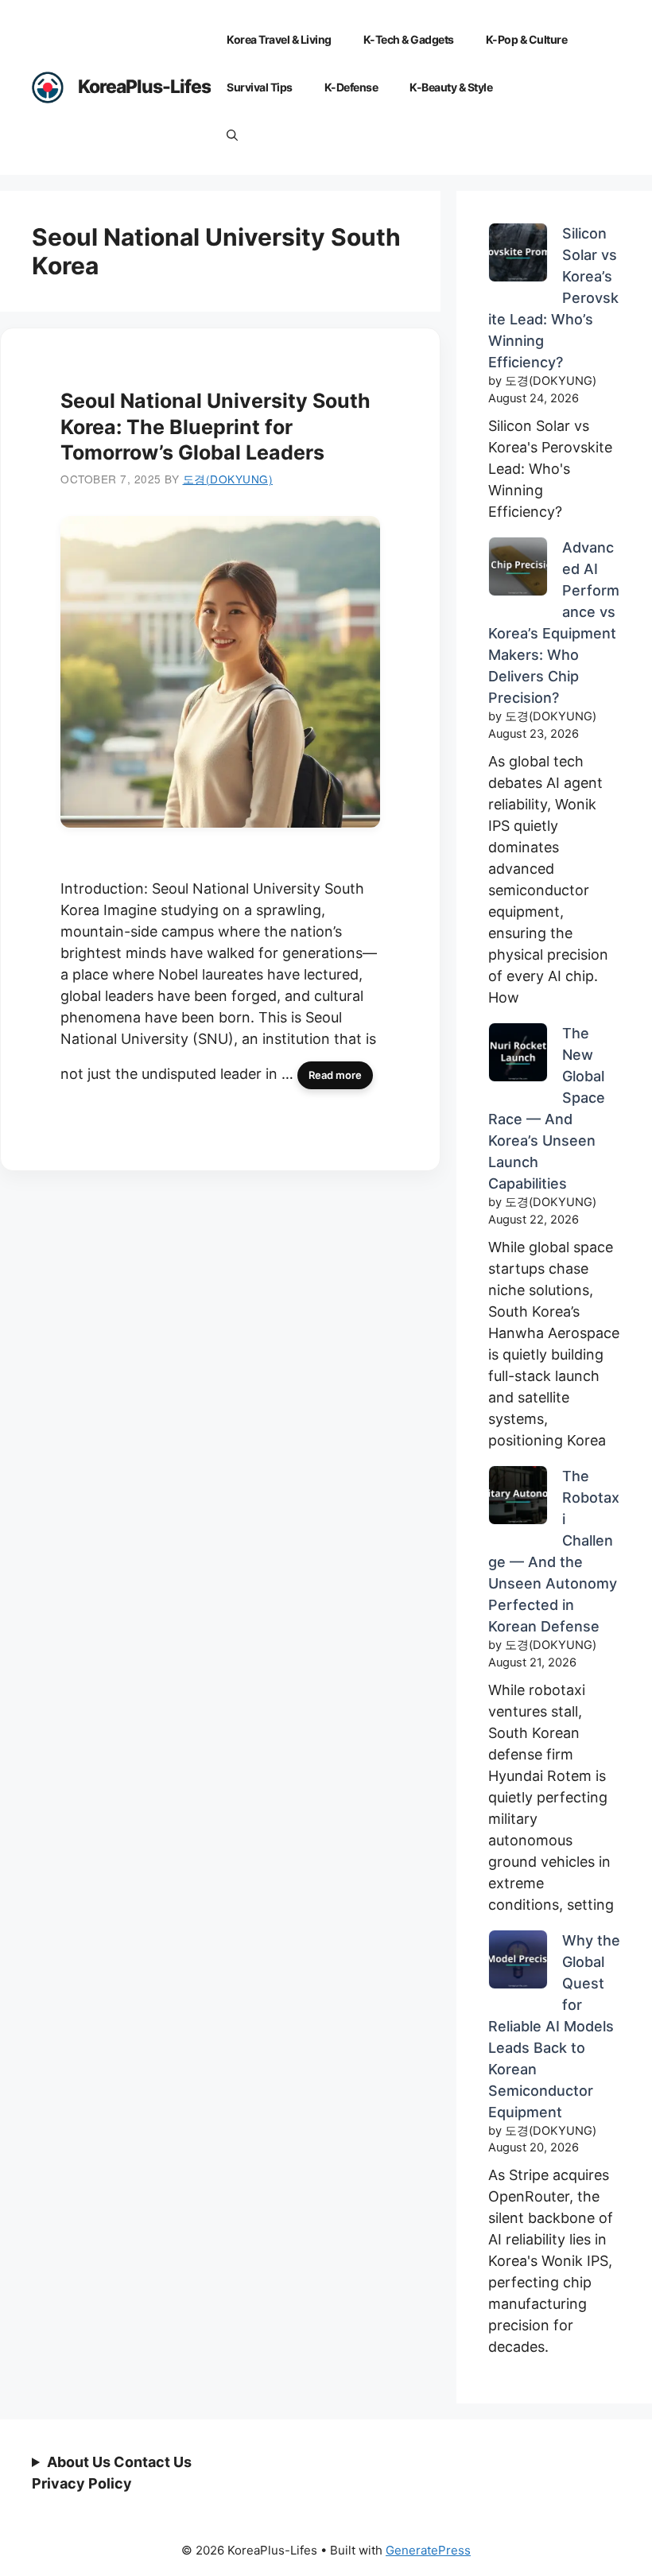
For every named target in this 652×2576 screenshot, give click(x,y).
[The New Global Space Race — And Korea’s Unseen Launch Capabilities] (518, 1055)
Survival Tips (260, 87)
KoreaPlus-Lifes (144, 87)
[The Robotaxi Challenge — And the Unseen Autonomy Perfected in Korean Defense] (518, 1498)
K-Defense (351, 87)
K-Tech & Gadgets (409, 39)
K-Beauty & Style (451, 87)
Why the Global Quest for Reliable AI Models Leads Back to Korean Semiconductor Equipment (554, 2026)
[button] (232, 135)
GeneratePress (428, 2550)
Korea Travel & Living (279, 39)
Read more (335, 1075)
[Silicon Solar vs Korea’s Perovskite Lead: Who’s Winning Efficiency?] (518, 255)
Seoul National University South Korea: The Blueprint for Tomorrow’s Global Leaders (215, 427)
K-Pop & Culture (527, 39)
